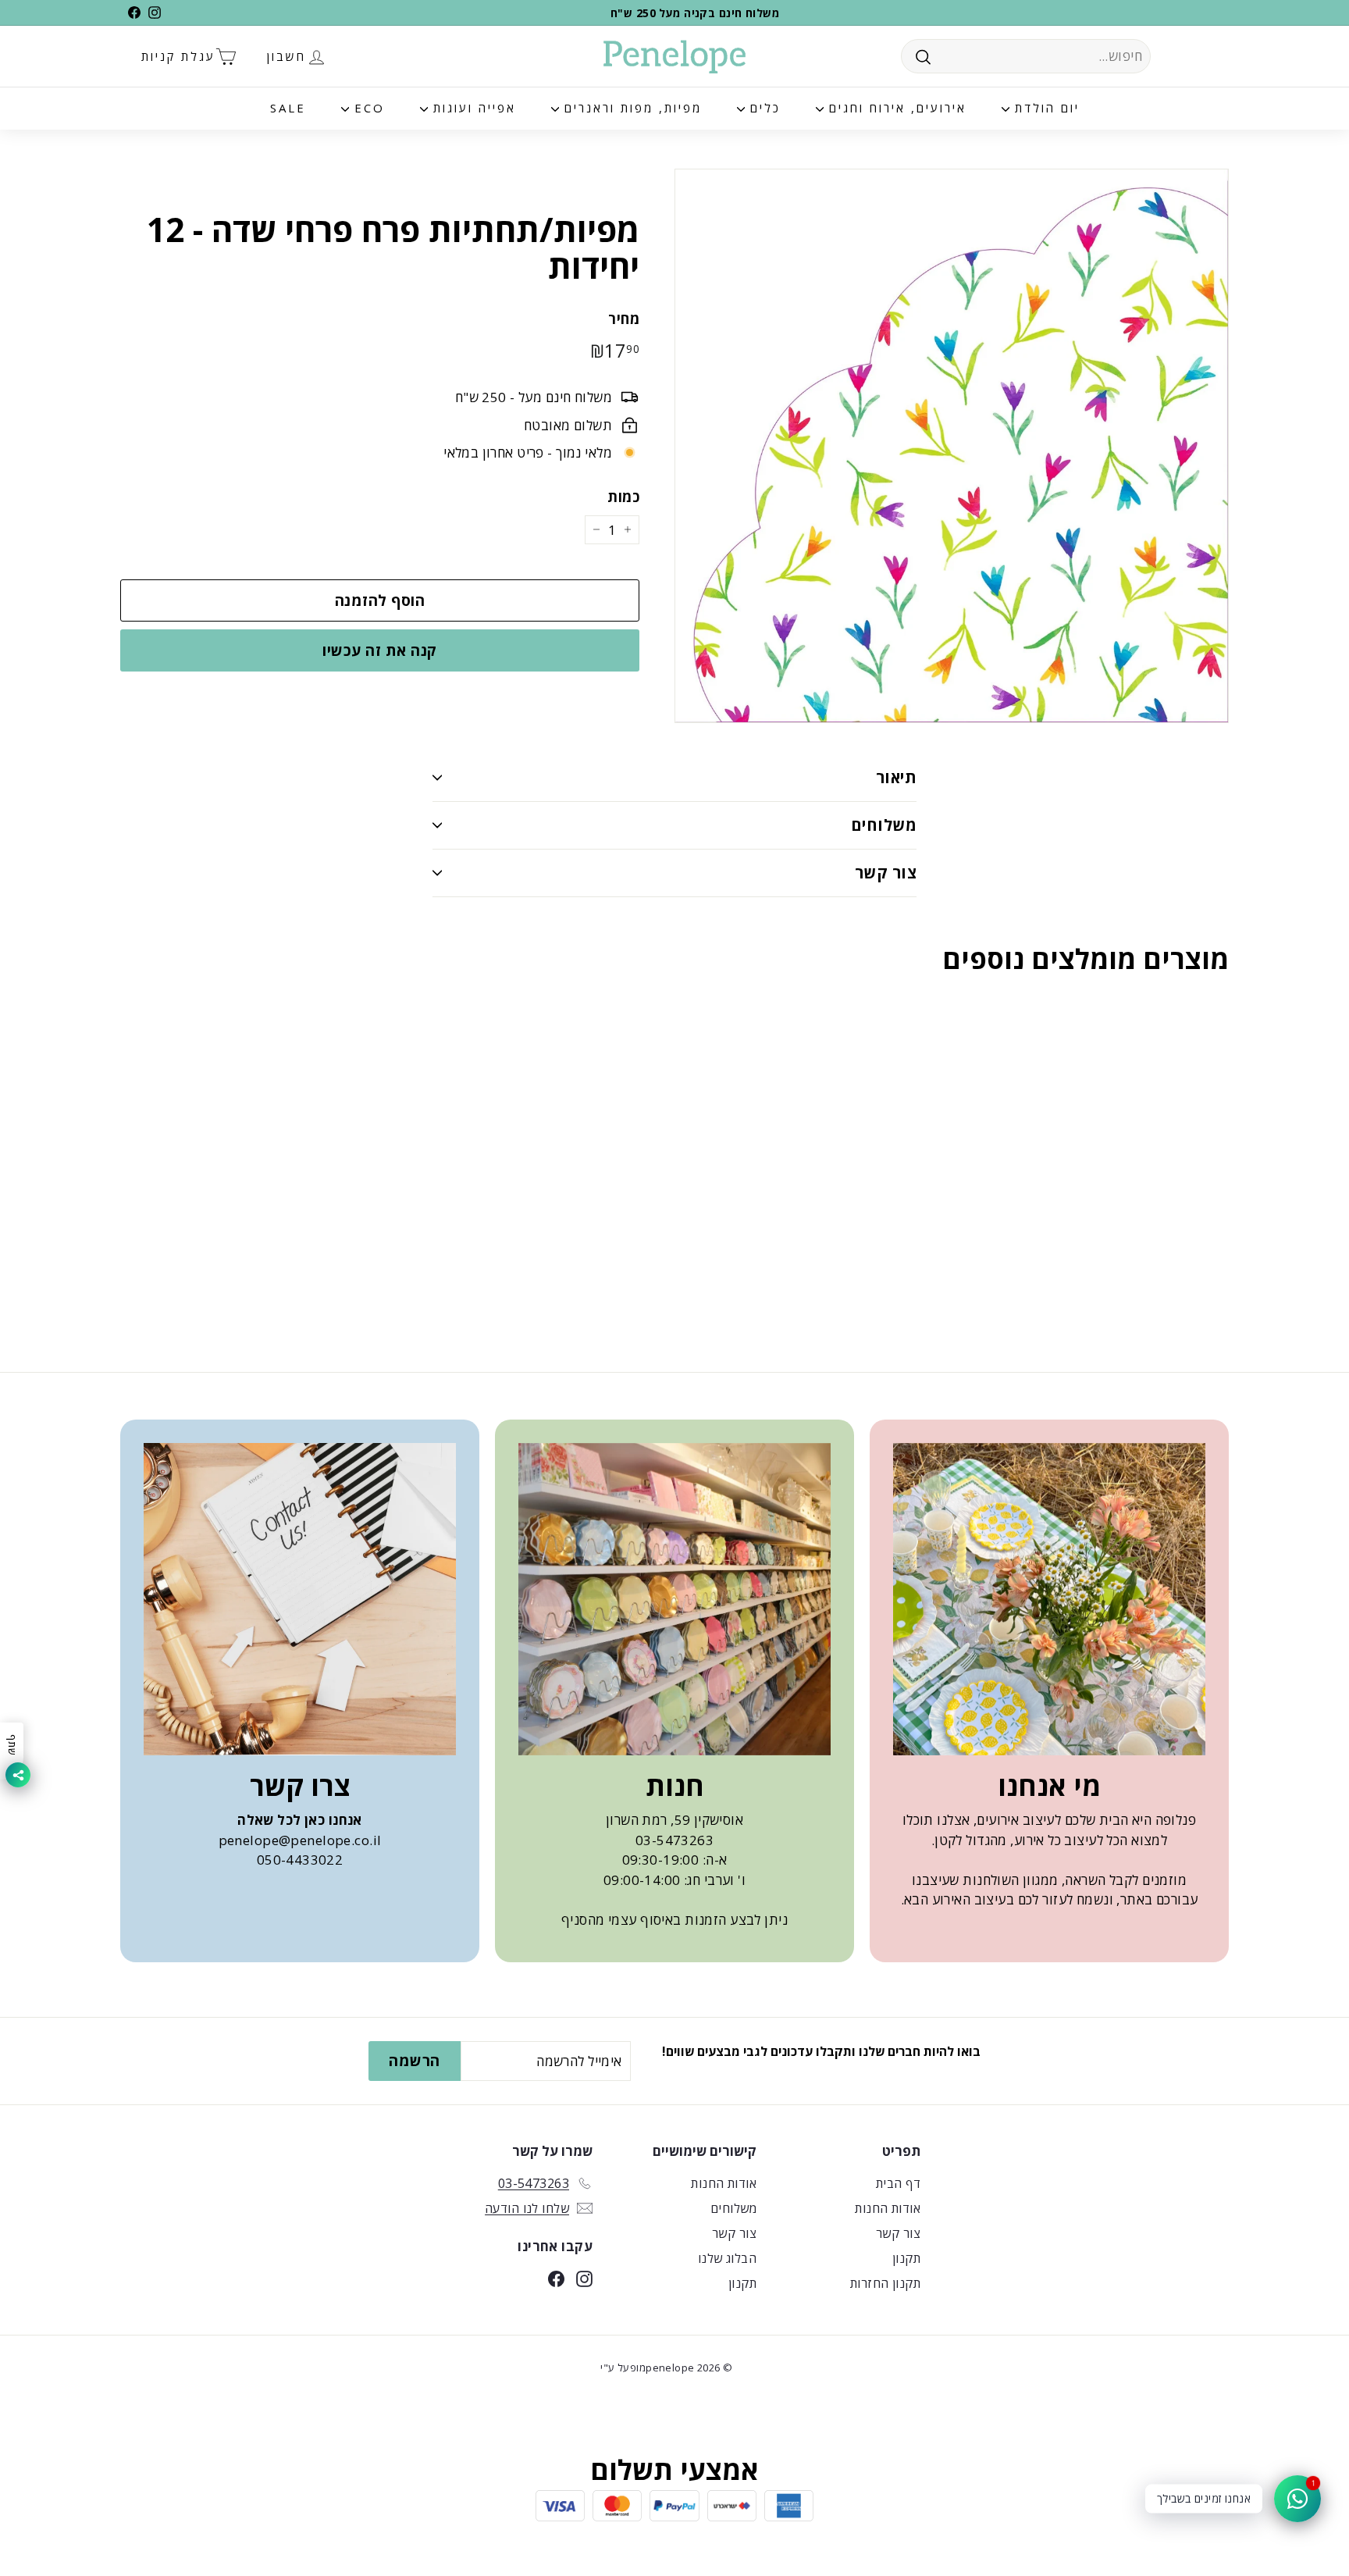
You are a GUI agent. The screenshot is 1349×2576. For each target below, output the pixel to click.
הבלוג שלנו (727, 2258)
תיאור (896, 777)
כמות (623, 497)
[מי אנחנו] (1049, 1599)
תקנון (906, 2258)
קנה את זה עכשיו (379, 650)
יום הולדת (1045, 108)
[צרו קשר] (300, 1599)
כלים (763, 108)
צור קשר (886, 873)
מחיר (624, 319)
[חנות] (674, 1599)
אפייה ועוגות (472, 108)
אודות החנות (888, 2208)
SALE (288, 108)
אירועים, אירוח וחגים (895, 108)
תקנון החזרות (885, 2283)
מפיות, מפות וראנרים (630, 108)
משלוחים (884, 825)
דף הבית (898, 2183)
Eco (367, 108)
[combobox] (1026, 56)
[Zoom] (952, 446)
